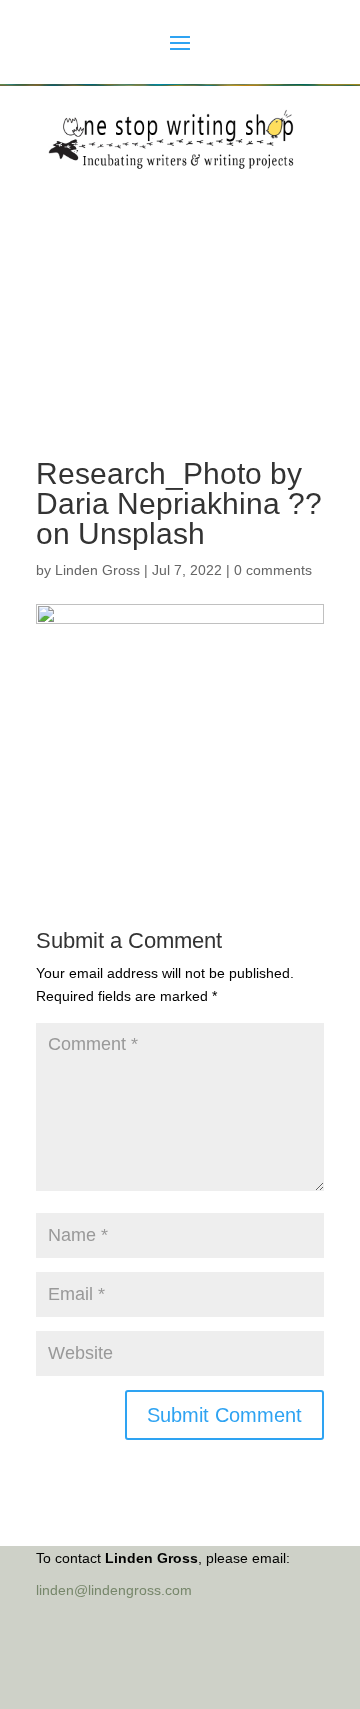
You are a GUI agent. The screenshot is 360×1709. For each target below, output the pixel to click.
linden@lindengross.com (114, 1590)
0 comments (273, 570)
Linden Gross (97, 570)
